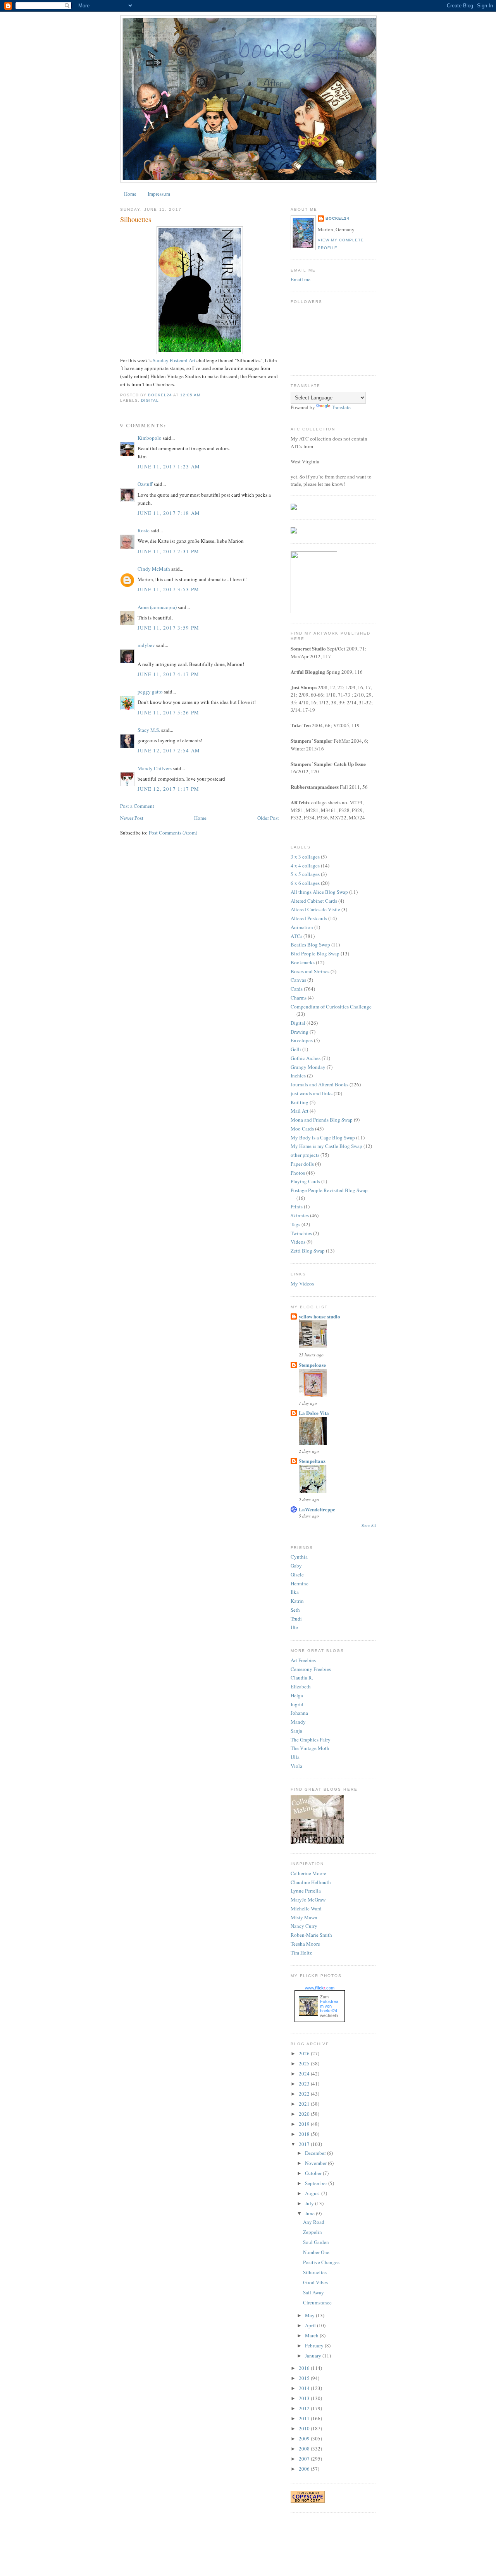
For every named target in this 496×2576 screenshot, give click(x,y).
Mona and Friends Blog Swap (322, 1120)
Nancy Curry (304, 1926)
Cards (297, 989)
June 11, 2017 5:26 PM (168, 712)
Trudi (296, 1619)
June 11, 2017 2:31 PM (168, 551)
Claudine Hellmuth (311, 1882)
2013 (305, 2398)
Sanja (296, 1731)
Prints (297, 1206)
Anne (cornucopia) (157, 607)
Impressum (159, 194)
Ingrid (297, 1704)
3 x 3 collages (305, 857)
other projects (305, 1155)
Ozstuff (145, 484)
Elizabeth (301, 1686)
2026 (305, 2053)
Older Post (268, 818)
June (310, 2213)
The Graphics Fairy (311, 1740)
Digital (150, 400)
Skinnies (300, 1215)
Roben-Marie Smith (311, 1935)
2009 (305, 2438)
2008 (305, 2449)
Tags (295, 1224)
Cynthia (299, 1557)
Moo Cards (302, 1129)
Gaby (296, 1566)
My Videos (302, 1284)
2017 (305, 2144)
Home (130, 194)
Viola (296, 1766)
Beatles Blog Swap (310, 945)
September (317, 2183)
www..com (320, 1988)
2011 (305, 2418)
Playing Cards (305, 1181)
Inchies (298, 1075)
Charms (299, 998)
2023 (305, 2084)
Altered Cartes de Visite (315, 909)
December (316, 2153)
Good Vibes (315, 2282)
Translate (341, 407)
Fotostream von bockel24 (329, 2006)
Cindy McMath (154, 569)
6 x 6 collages (305, 883)
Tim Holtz (301, 1953)
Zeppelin (313, 2232)
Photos (298, 1173)
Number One (316, 2252)
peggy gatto (150, 692)
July (310, 2203)
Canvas (298, 980)
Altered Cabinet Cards (314, 901)
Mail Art (300, 1111)
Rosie (144, 530)
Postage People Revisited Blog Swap (329, 1190)
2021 (305, 2104)
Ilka (295, 1592)
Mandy (298, 1722)
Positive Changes (321, 2262)
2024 (305, 2074)
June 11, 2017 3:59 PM (168, 628)
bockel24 (338, 218)
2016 (305, 2368)
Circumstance (317, 2302)
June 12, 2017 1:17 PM (168, 789)
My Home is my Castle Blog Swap (326, 1146)
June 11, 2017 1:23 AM (169, 466)
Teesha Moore (305, 1944)
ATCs (296, 936)
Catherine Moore (308, 1873)
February (315, 2345)
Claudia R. (302, 1678)
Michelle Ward (306, 1908)
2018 (305, 2134)
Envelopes (302, 1040)
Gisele (297, 1575)
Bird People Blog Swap (315, 953)
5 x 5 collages (305, 874)
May (310, 2315)
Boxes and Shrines (310, 971)
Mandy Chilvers (155, 768)
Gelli (296, 1049)
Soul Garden (316, 2242)
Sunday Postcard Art (174, 360)
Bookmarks (303, 962)
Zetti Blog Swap (308, 1251)
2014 (305, 2388)
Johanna (299, 1713)
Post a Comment (137, 806)
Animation (302, 927)
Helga (297, 1695)
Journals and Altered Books (319, 1084)
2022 (305, 2094)
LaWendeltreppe (317, 1509)
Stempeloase (312, 1365)
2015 (305, 2378)
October (314, 2173)
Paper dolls (302, 1164)
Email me (301, 279)
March (312, 2335)
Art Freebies (303, 1660)
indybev (146, 645)
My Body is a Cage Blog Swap (323, 1137)
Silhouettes (315, 2272)
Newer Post (132, 818)
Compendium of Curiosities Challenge (331, 1007)
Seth (295, 1610)
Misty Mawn (304, 1917)
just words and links (312, 1093)
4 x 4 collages (305, 866)
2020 (305, 2114)
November (316, 2163)
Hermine (300, 1583)
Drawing (300, 1032)
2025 (305, 2063)
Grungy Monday (308, 1067)
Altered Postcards (309, 918)
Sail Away (313, 2292)
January (314, 2356)
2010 (305, 2428)
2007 (305, 2459)
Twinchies (301, 1233)
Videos (298, 1242)
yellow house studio (319, 1316)
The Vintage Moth (310, 1748)
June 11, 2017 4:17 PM (168, 674)
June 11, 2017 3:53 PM (168, 589)
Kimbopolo (150, 438)
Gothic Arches (306, 1058)
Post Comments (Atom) (173, 833)
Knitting (300, 1102)
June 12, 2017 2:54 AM (169, 750)
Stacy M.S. (149, 730)
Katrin (297, 1601)
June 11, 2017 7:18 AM (169, 513)
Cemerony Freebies (311, 1669)
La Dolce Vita (314, 1413)
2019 (305, 2124)
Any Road (314, 2222)
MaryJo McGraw (308, 1900)
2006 (305, 2469)
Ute (294, 1627)
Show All (369, 1525)
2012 (305, 2408)
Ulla (295, 1757)
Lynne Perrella (306, 1891)
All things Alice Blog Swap (319, 892)
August (313, 2193)
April (311, 2325)
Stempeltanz (312, 1461)
